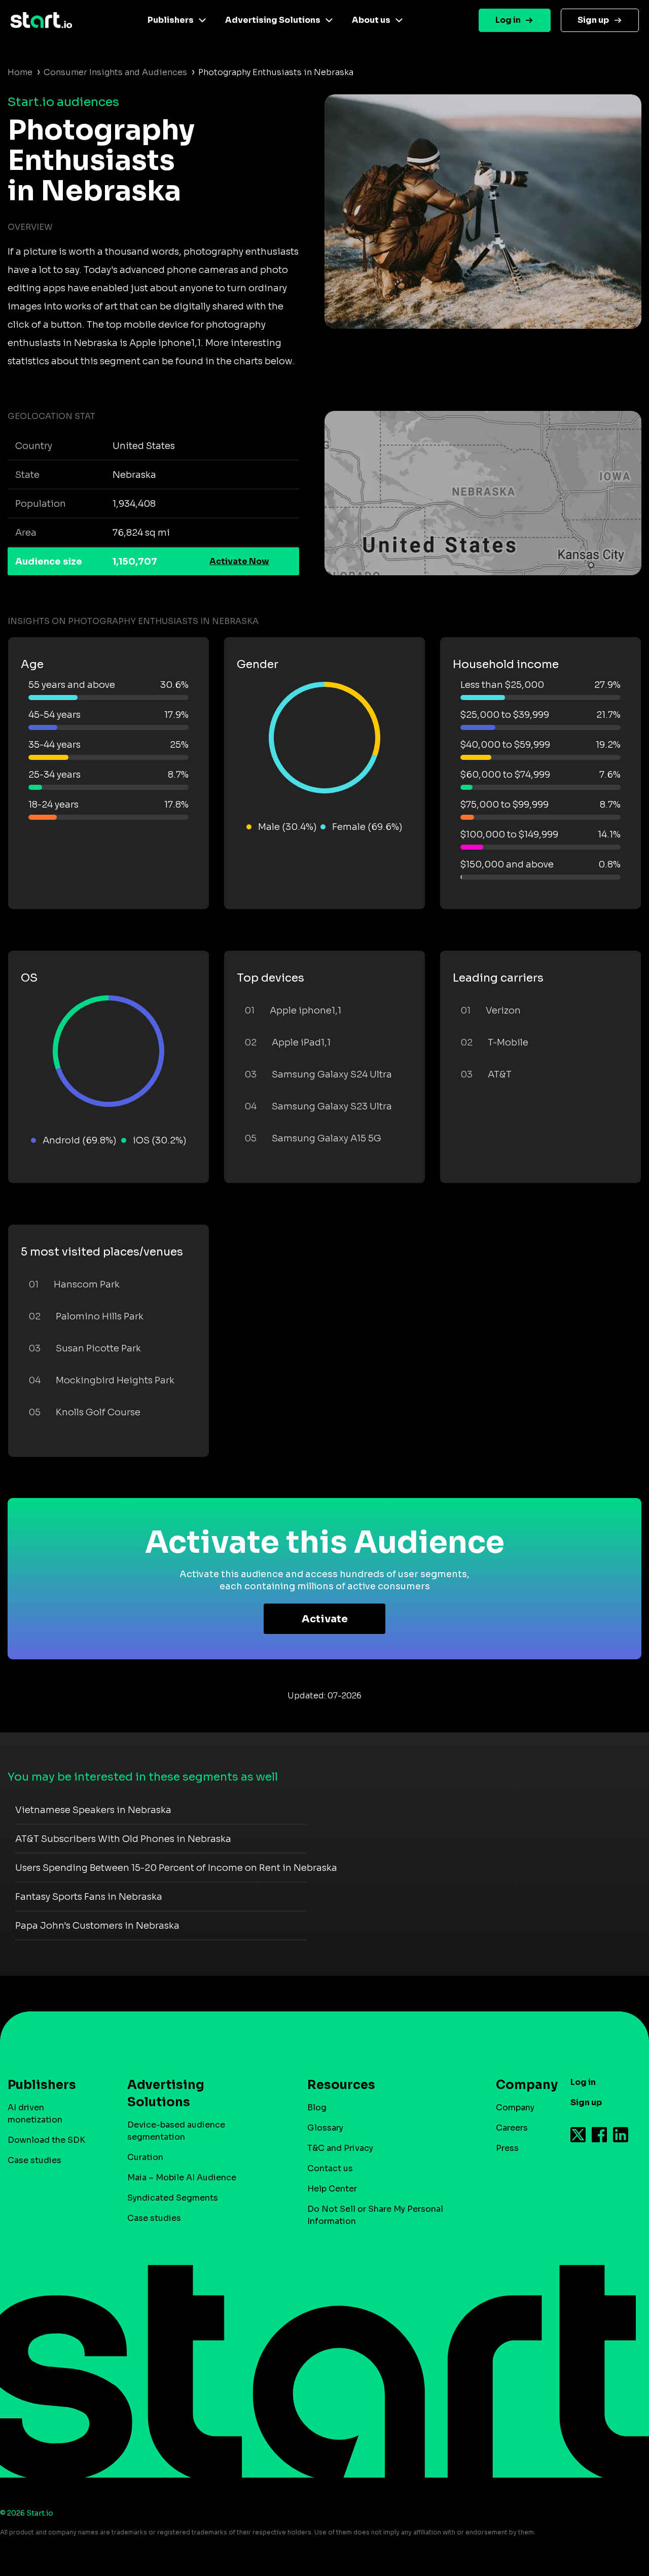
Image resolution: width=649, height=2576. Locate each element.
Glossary (325, 2128)
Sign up (593, 20)
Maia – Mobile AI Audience (182, 2178)
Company (515, 2108)
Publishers (171, 20)
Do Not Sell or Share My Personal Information (375, 2215)
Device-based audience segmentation (176, 2131)
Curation (145, 2157)
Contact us (330, 2168)
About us (371, 20)
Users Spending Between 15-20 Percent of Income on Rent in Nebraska (176, 1868)
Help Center (332, 2189)
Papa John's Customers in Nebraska (97, 1926)
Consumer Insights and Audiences (115, 72)
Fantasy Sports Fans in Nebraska (89, 1897)
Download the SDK (46, 2140)
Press (507, 2148)
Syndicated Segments (173, 2198)
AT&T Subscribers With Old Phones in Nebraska (123, 1839)
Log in (508, 20)
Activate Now (239, 561)
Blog (317, 2108)
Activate (325, 1619)
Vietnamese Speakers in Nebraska (93, 1810)
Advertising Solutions (273, 20)
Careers (512, 2128)
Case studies (34, 2160)
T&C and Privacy (340, 2148)
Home (20, 72)
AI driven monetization (35, 2114)
